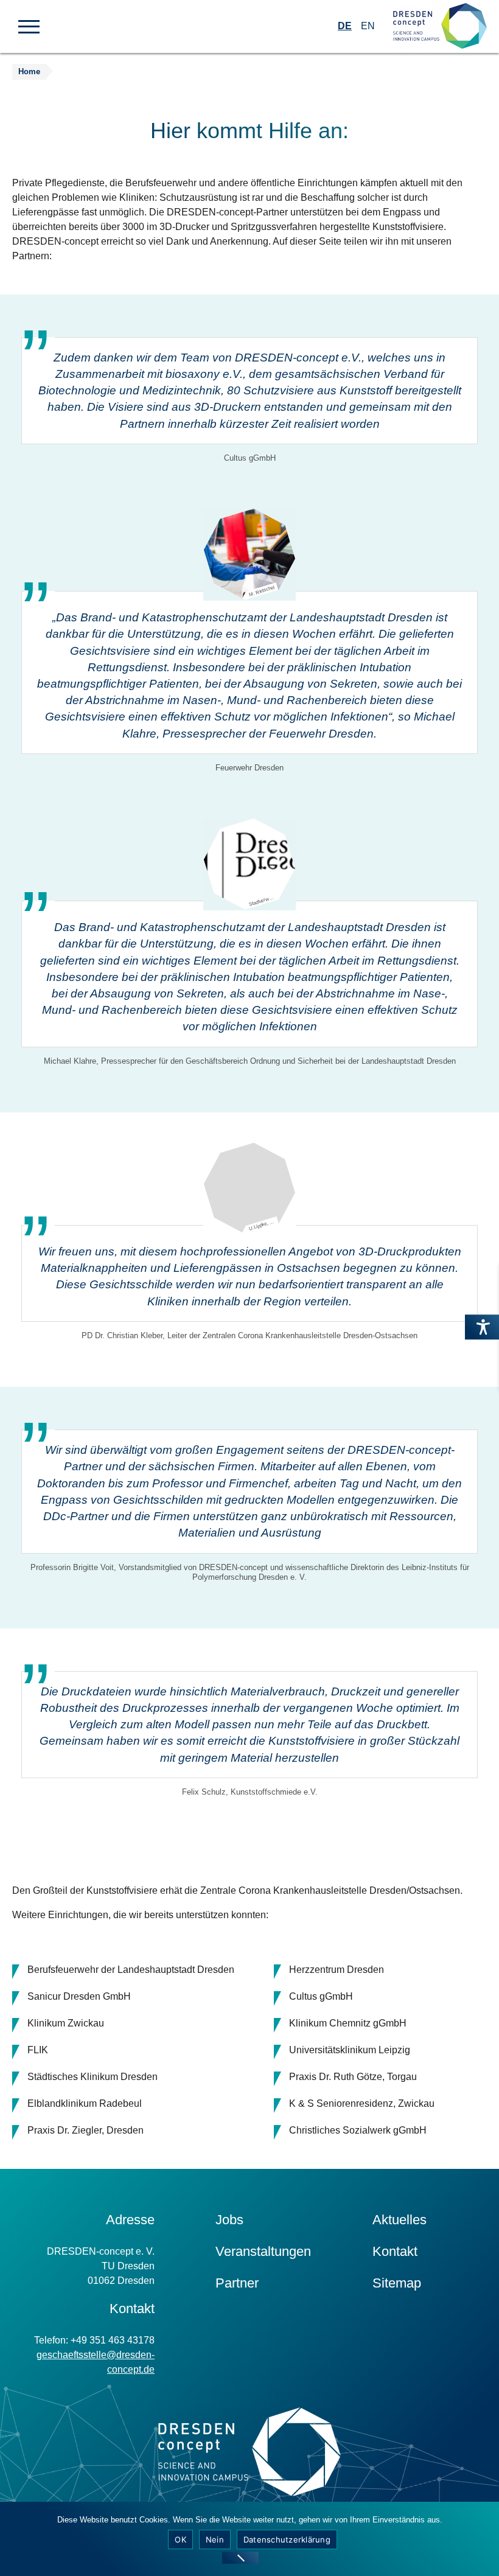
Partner (237, 2283)
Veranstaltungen (263, 2251)
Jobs (229, 2220)
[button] (29, 26)
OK (180, 2539)
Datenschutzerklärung (287, 2539)
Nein (215, 2539)
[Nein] (240, 2558)
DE (345, 26)
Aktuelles (400, 2220)
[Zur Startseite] (440, 26)
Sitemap (397, 2283)
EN (368, 26)
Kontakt (395, 2251)
